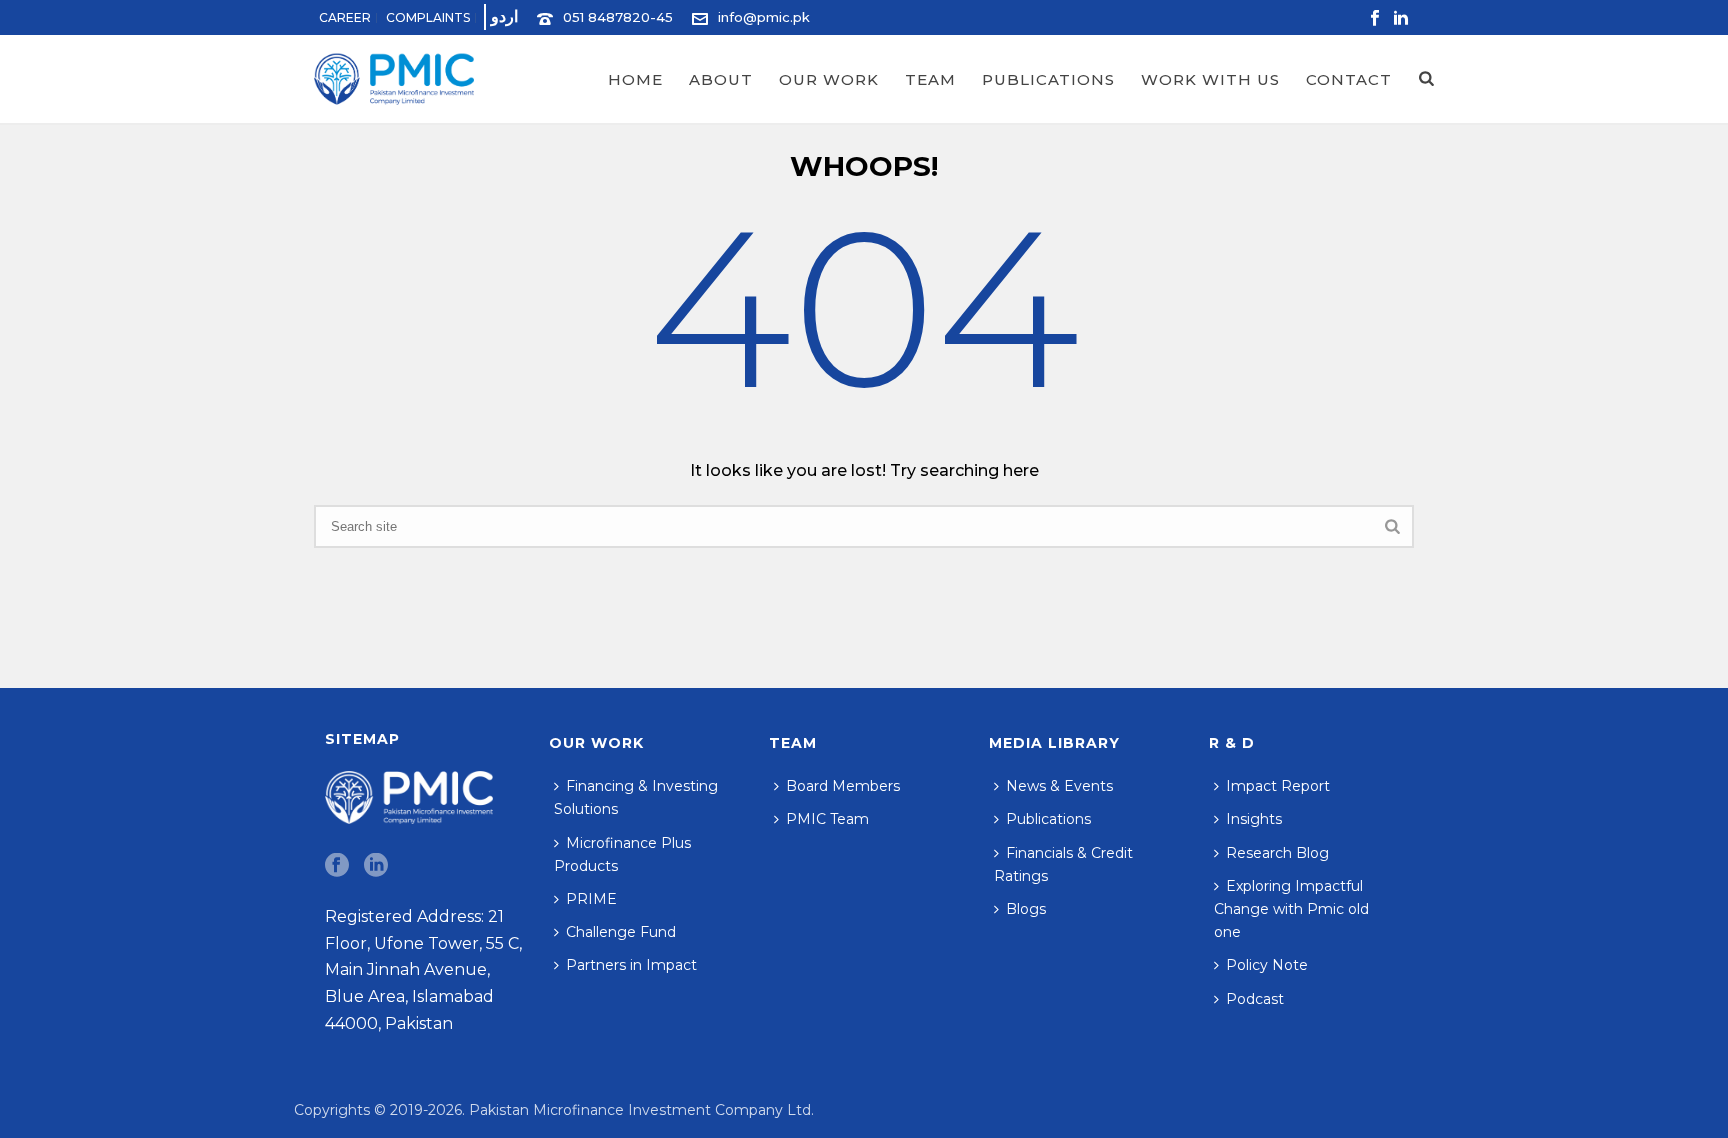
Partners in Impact (631, 965)
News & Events (1059, 786)
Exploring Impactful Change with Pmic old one (1291, 909)
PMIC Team (827, 819)
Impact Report (1278, 786)
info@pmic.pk (764, 17)
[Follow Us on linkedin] (376, 866)
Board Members (843, 786)
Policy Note (1267, 965)
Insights (1254, 819)
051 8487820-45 (618, 17)
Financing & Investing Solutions (636, 797)
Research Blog (1277, 853)
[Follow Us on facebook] (337, 866)
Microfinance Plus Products (622, 854)
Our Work (829, 79)
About (721, 79)
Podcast (1255, 999)
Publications (1048, 79)
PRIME (591, 899)
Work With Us (1210, 79)
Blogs (1026, 909)
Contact (1349, 79)
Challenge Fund (621, 932)
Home (635, 79)
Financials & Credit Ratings (1063, 864)
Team (930, 79)
